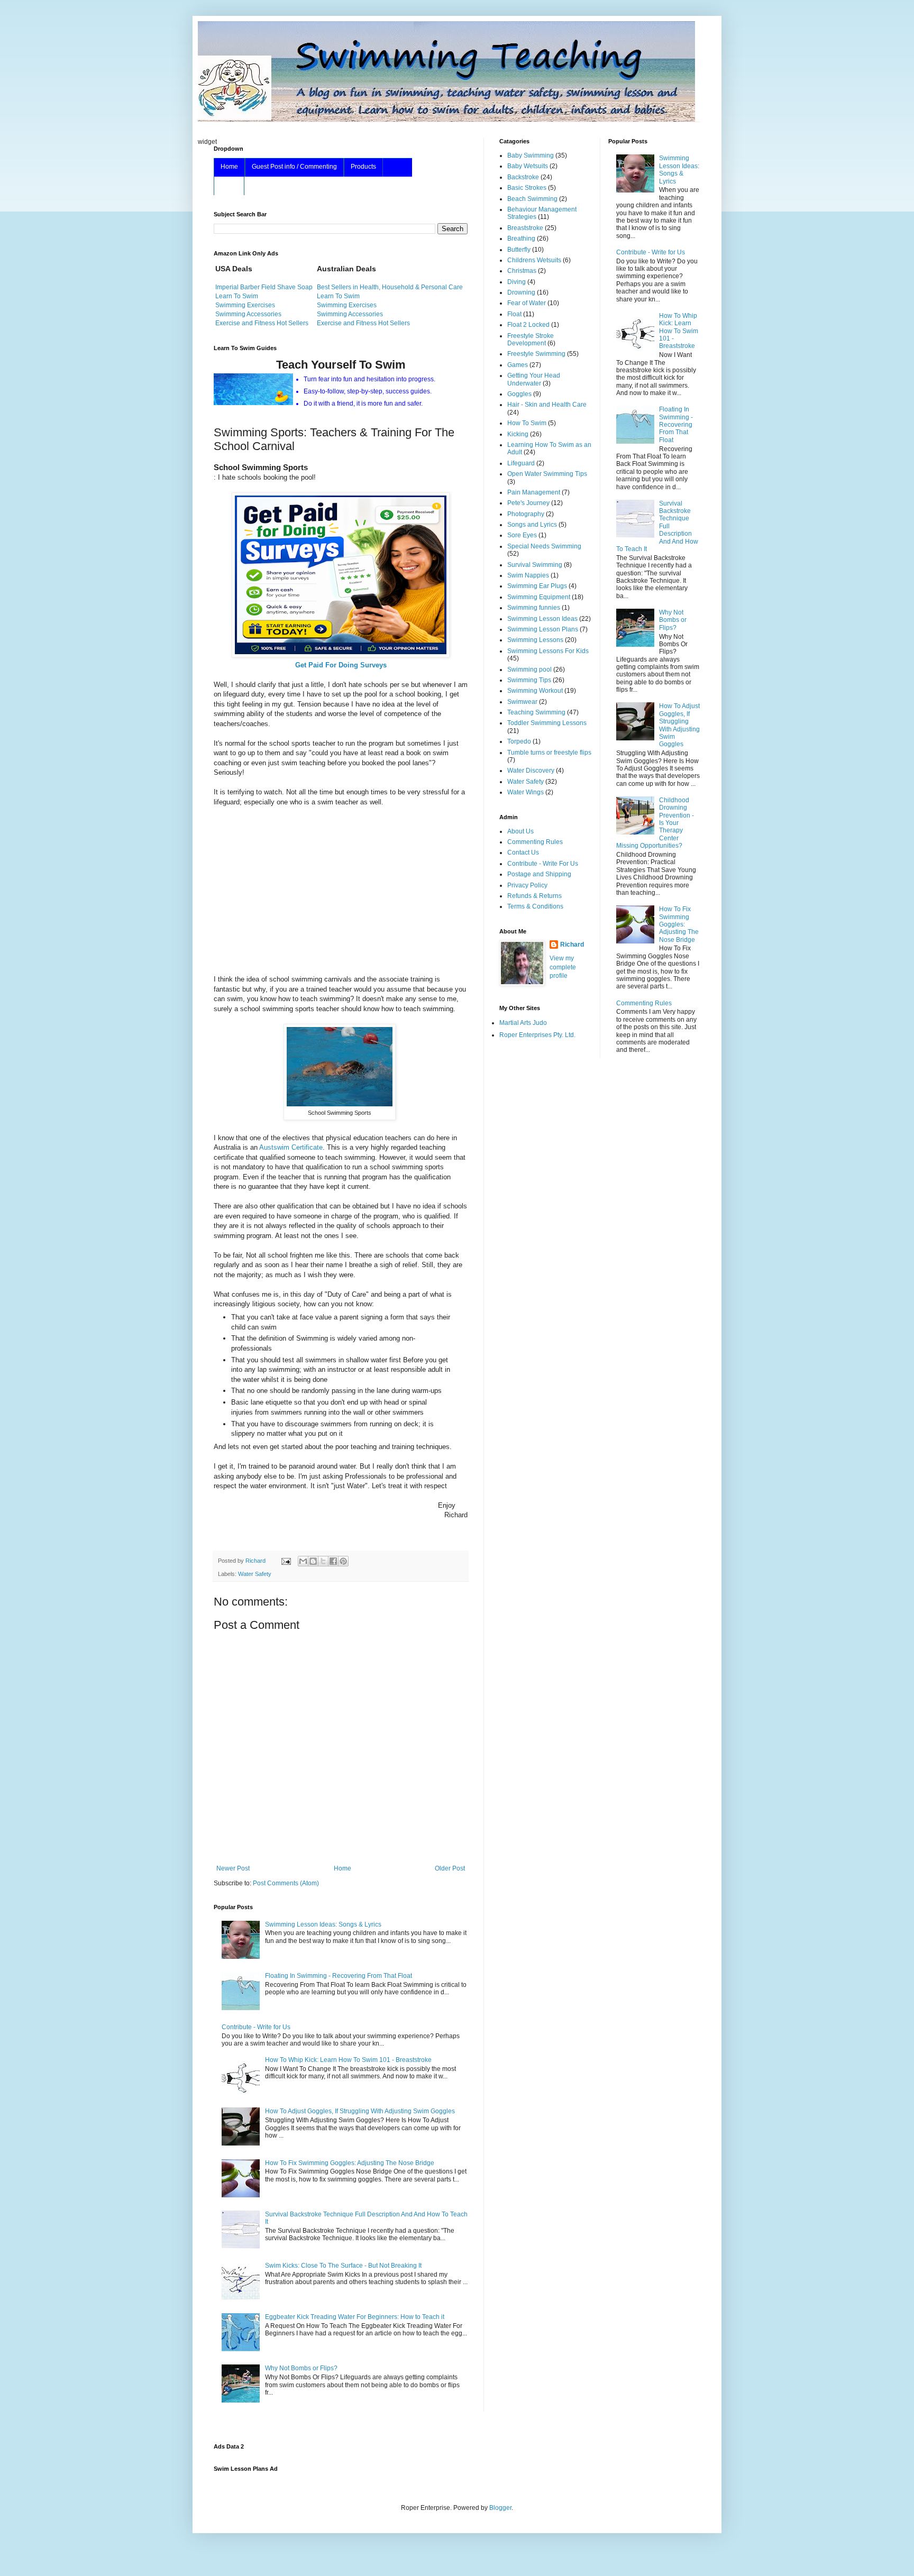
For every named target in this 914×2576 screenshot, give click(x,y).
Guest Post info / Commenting (294, 167)
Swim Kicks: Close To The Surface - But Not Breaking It (343, 2266)
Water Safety (255, 1574)
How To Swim (527, 423)
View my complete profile (563, 967)
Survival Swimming (535, 565)
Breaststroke (525, 228)
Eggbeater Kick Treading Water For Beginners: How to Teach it (355, 2317)
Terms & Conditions (535, 906)
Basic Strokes (527, 188)
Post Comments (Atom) (286, 1883)
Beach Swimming (532, 199)
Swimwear (522, 702)
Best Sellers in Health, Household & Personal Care (390, 287)
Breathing (521, 239)
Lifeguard (521, 463)
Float (514, 314)
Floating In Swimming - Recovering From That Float (339, 1976)
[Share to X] (323, 1561)
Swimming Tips (529, 680)
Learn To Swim (237, 296)
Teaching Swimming (536, 712)
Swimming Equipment (539, 597)
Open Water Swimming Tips (547, 474)
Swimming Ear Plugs (537, 586)
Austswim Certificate (291, 1147)
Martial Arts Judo (523, 1023)
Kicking (518, 434)
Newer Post (233, 1868)
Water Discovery (531, 771)
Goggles (519, 394)
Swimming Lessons (535, 640)
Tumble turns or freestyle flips (549, 753)
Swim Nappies (528, 575)
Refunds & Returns (534, 896)
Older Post (450, 1868)
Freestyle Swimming (536, 354)
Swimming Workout (535, 691)
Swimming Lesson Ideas (542, 619)
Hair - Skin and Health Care (547, 405)
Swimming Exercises (245, 305)
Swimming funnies (534, 608)
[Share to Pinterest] (343, 1561)
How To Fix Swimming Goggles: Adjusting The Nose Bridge (350, 2163)
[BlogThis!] (313, 1561)
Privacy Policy (527, 885)
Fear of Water (527, 303)
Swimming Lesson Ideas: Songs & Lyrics (323, 1924)
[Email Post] (286, 1561)
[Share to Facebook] (333, 1561)
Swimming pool (529, 670)
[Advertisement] (341, 891)
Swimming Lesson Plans (543, 629)
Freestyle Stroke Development (531, 340)
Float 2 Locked (528, 325)
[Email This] (303, 1561)
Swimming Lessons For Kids (548, 651)
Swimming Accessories (248, 314)
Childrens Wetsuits (534, 260)
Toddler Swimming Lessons (547, 723)
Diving (517, 282)
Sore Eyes (522, 535)
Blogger (500, 2508)
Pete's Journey (528, 503)
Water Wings (525, 792)
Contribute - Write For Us (543, 864)
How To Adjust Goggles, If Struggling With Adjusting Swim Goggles (360, 2111)
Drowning (521, 292)
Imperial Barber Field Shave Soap (264, 287)
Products (363, 167)
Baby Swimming (531, 155)
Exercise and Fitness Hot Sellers (262, 323)
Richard (572, 945)
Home (229, 167)
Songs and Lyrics (532, 525)
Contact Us (523, 852)
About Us (520, 831)
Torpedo (519, 741)
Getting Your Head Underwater (534, 379)
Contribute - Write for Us (256, 2027)
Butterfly (519, 250)
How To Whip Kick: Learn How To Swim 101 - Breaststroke (348, 2060)
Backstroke (523, 177)
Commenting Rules (535, 842)
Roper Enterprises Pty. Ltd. (537, 1035)
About (229, 185)
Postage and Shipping (539, 874)
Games (518, 365)
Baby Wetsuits (528, 166)
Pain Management (534, 492)
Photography (526, 514)
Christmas (522, 271)
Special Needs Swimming (544, 546)
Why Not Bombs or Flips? (301, 2368)
